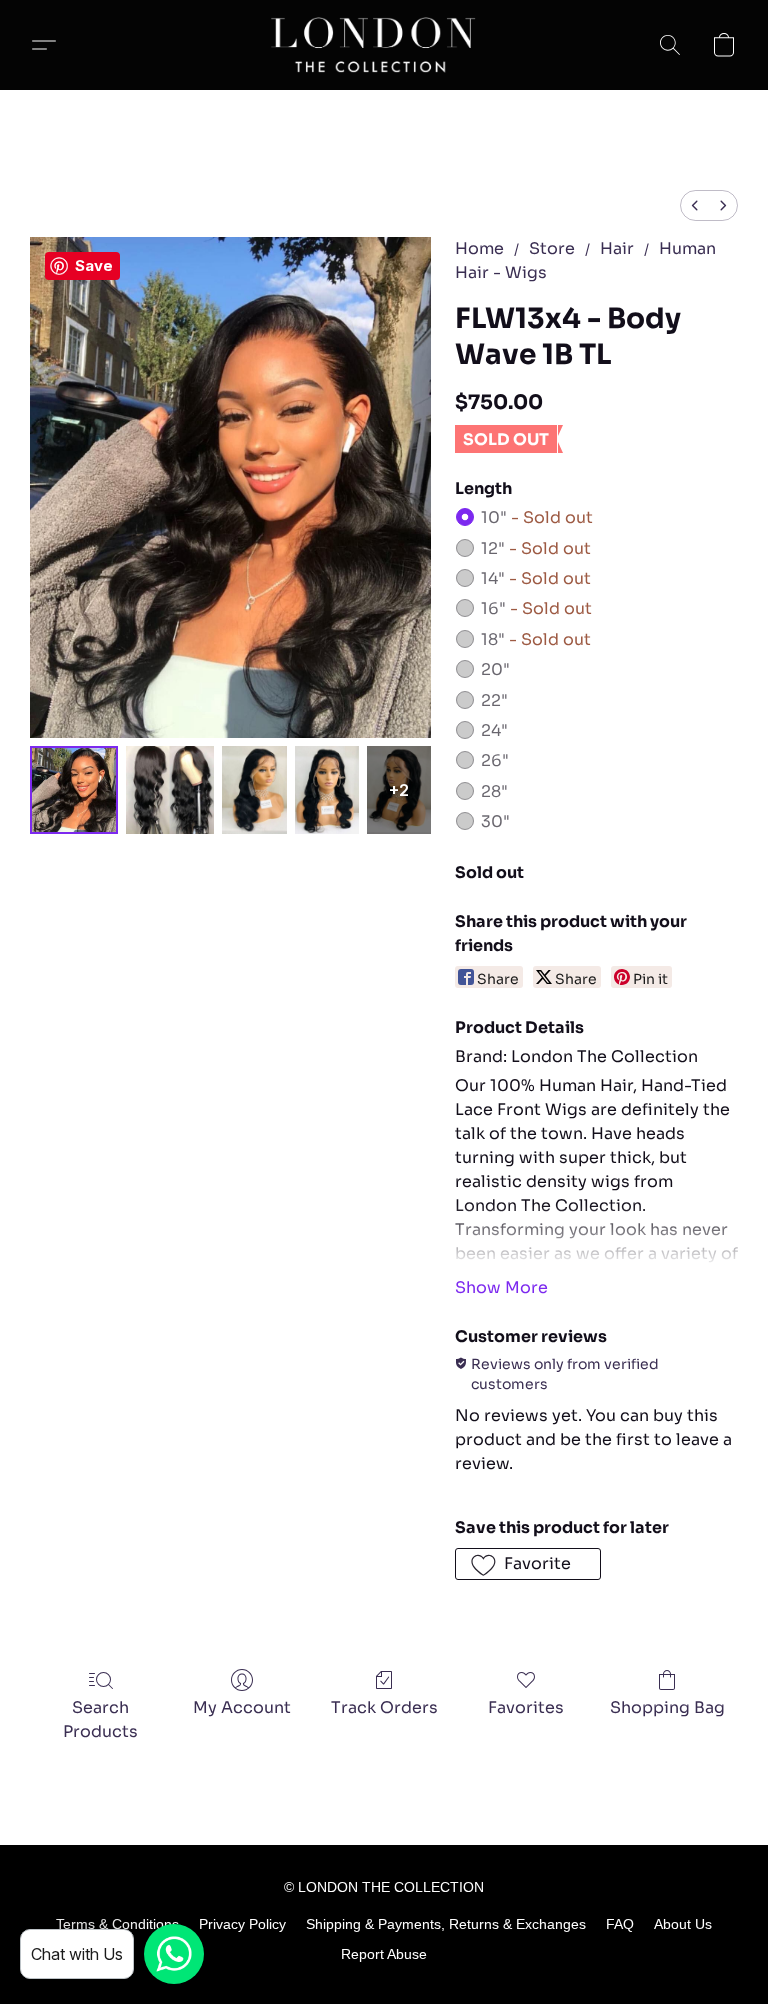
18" (536, 639)
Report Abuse (384, 1954)
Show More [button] (501, 1287)
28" (494, 791)
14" (536, 578)
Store (552, 248)
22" (494, 700)
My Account (242, 1707)
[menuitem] (695, 205)
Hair (617, 248)
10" (537, 517)
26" (495, 760)
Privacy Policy (242, 1924)
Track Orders (384, 1707)
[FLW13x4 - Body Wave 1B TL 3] (327, 790)
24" (494, 730)
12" (536, 548)
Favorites (526, 1707)
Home (479, 248)
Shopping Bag (667, 1707)
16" (536, 608)
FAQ (620, 1924)
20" (495, 669)
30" (495, 821)
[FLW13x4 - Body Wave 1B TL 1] (170, 790)
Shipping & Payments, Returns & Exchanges (446, 1924)
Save (94, 265)
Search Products (100, 1719)
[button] (384, 45)
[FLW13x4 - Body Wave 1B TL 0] (74, 790)
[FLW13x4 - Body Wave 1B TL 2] (254, 790)
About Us (683, 1924)
